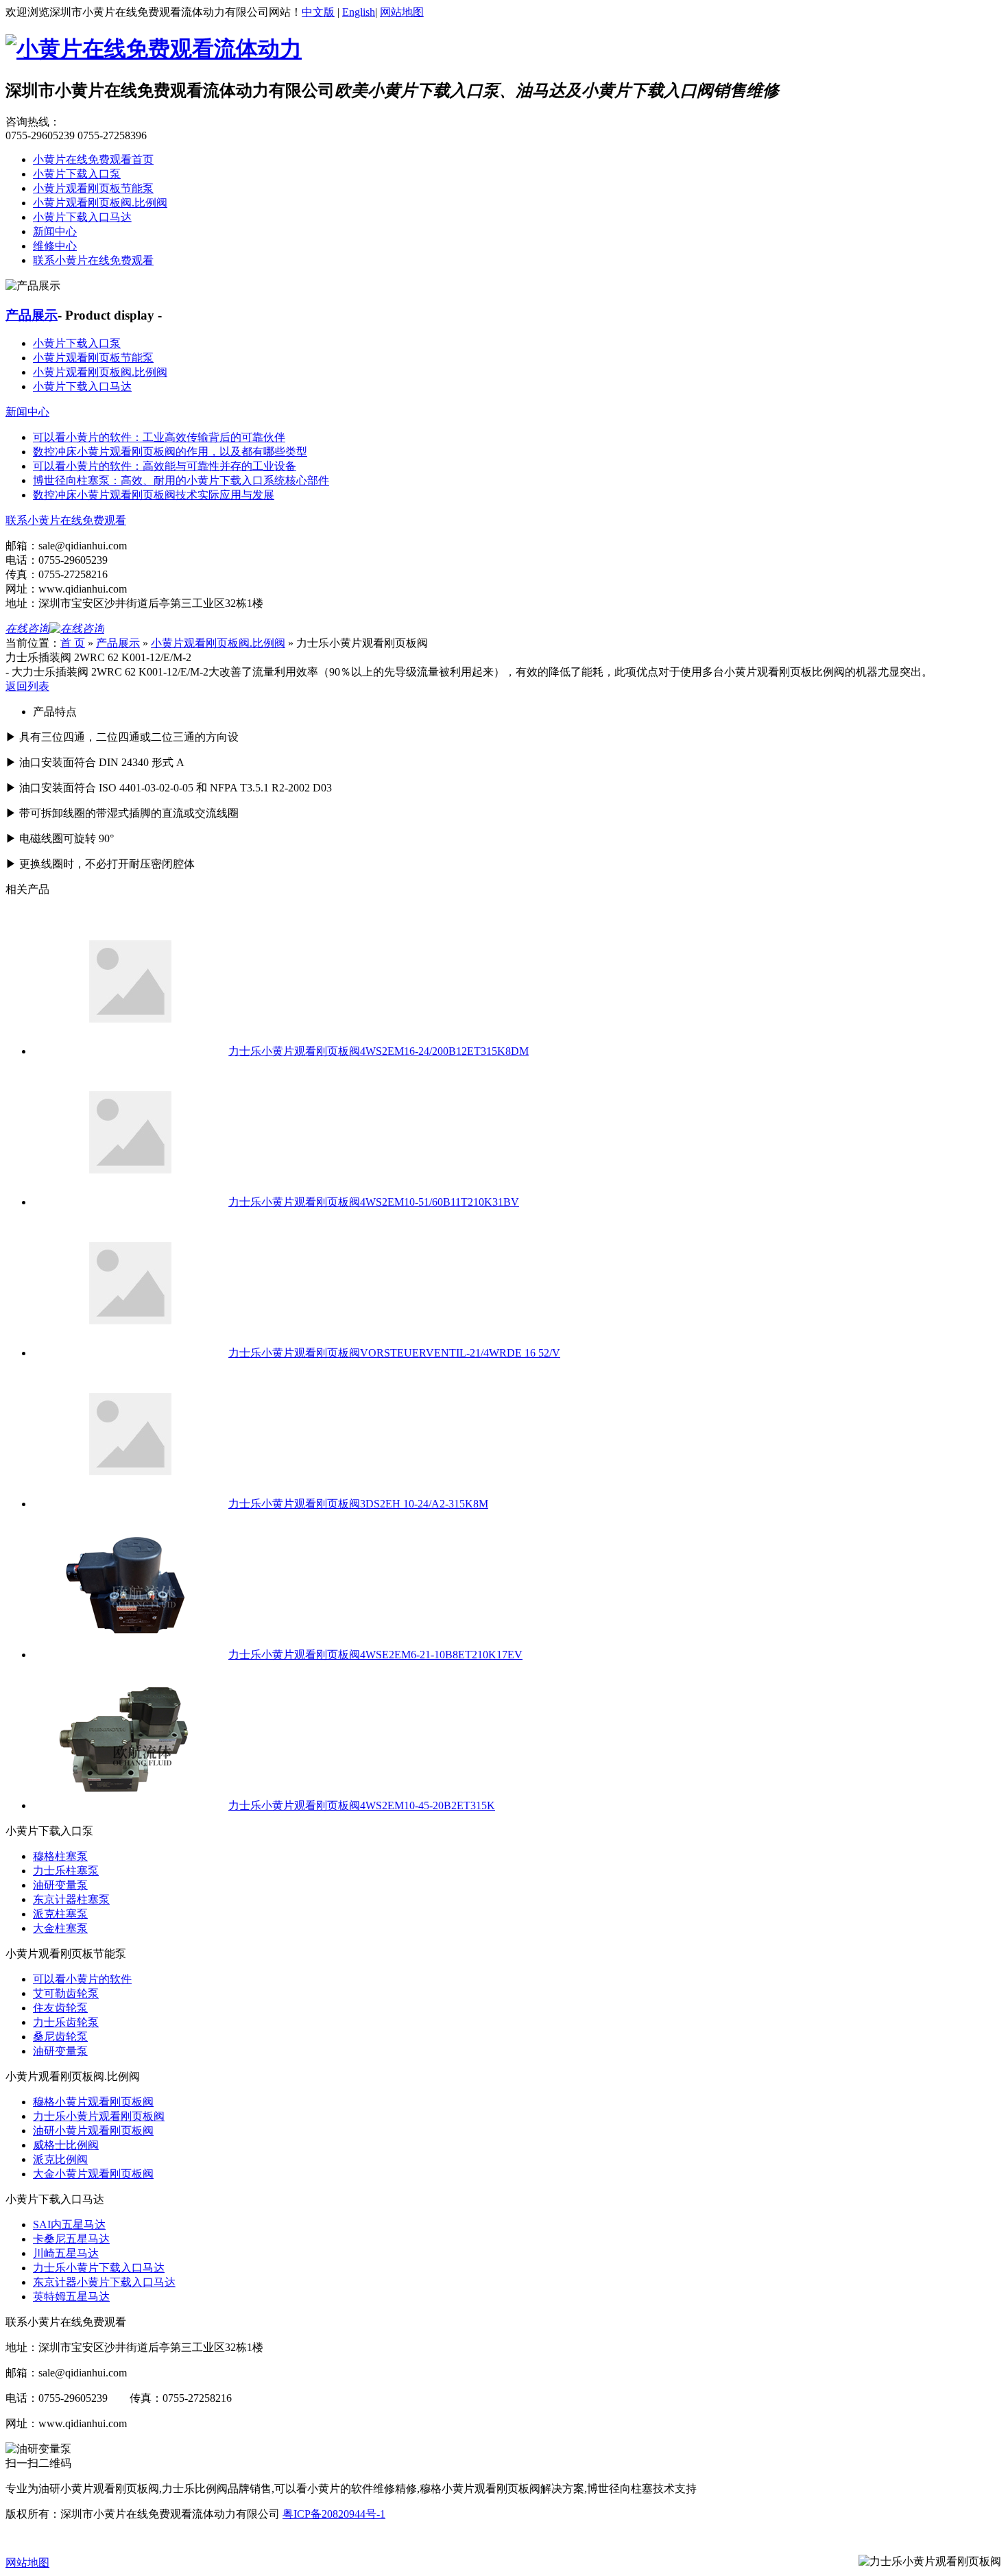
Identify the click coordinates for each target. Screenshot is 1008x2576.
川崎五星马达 (66, 2253)
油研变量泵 (60, 1885)
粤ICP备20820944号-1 (334, 2514)
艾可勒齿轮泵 (66, 1993)
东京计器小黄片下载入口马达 (104, 2282)
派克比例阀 (60, 2159)
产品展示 (32, 315)
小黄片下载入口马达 (82, 217)
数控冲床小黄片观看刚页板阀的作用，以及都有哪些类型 (170, 452)
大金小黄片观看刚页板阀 (93, 2174)
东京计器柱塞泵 (71, 1899)
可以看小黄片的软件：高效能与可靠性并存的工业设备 (165, 466)
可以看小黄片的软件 (82, 1979)
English (359, 12)
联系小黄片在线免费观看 (93, 260)
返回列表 (27, 686)
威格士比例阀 (66, 2145)
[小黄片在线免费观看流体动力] (154, 49)
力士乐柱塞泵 (66, 1871)
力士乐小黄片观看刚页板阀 (99, 2116)
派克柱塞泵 (60, 1914)
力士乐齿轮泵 (66, 2022)
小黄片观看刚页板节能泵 (93, 188)
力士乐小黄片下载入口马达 (99, 2268)
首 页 (73, 643)
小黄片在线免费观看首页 (93, 159)
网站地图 (402, 12)
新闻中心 (55, 231)
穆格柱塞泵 (60, 1856)
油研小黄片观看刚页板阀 (93, 2131)
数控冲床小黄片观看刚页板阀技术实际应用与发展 (154, 495)
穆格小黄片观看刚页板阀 (93, 2102)
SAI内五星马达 (69, 2225)
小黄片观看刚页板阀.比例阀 (100, 203)
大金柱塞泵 (60, 1928)
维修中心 (55, 246)
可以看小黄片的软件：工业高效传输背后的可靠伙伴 (159, 437)
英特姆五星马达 (71, 2297)
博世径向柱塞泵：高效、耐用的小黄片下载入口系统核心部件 (181, 480)
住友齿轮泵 (60, 2008)
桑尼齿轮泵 (60, 2037)
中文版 (318, 12)
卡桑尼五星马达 (71, 2239)
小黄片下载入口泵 (77, 174)
